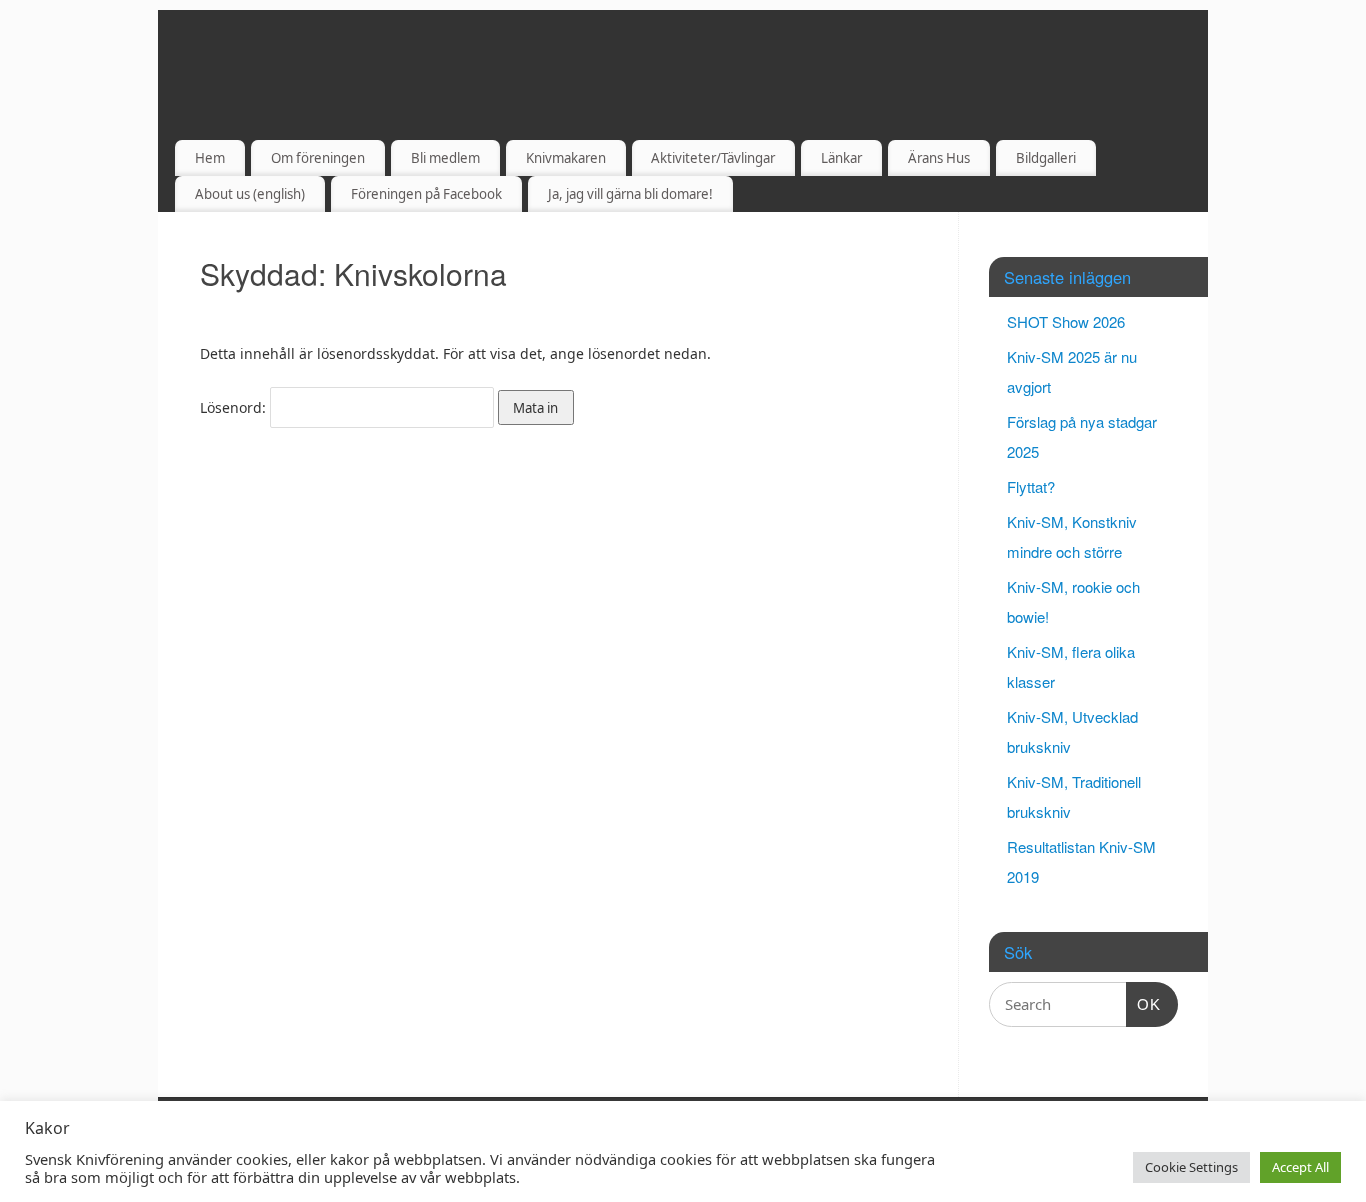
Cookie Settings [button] (1191, 1167)
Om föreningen (318, 158)
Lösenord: (235, 407)
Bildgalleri (1046, 158)
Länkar (841, 158)
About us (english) (250, 194)
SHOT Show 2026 (1066, 321)
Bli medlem (445, 158)
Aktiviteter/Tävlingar (713, 158)
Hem (210, 158)
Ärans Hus (939, 158)
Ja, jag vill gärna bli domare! (630, 194)
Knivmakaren (566, 158)
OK (1144, 1004)
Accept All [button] (1300, 1167)
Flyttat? (1031, 486)
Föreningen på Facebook (426, 194)
